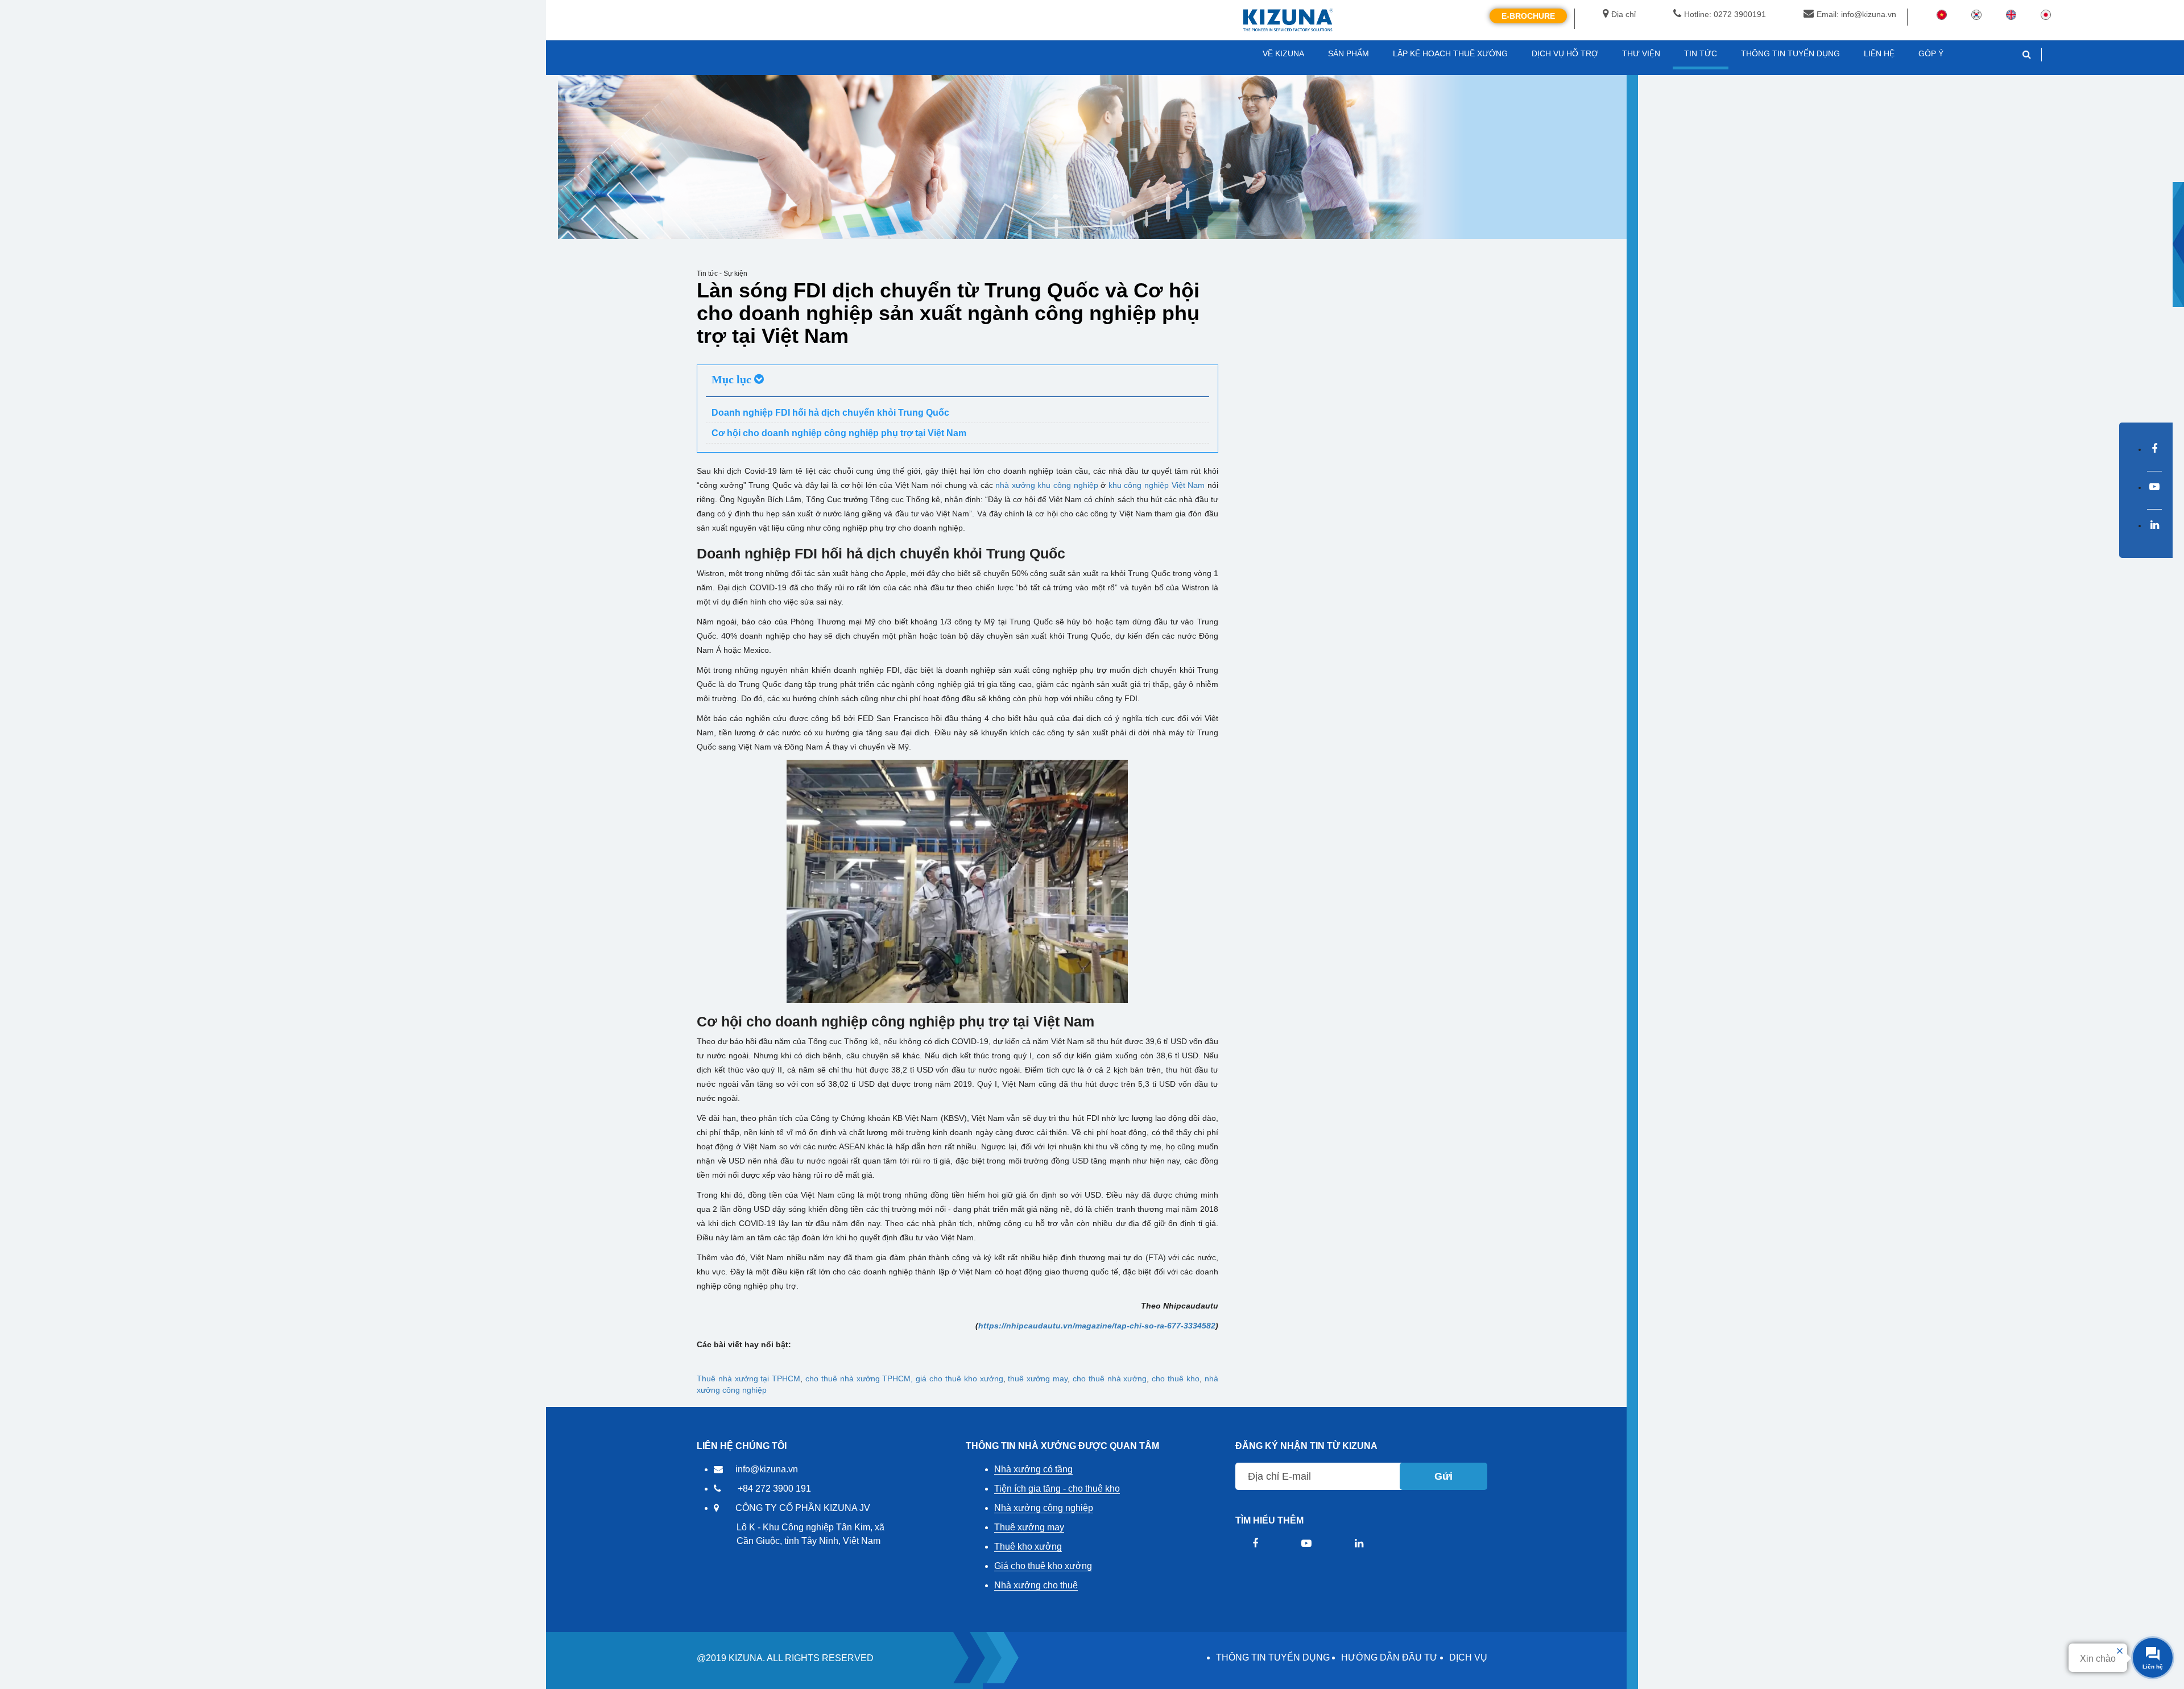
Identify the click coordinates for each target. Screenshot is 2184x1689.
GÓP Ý (1931, 53)
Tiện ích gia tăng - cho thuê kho (1057, 1489)
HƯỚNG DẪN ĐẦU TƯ (1389, 1657)
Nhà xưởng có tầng (1033, 1469)
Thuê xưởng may (1029, 1527)
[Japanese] (2046, 14)
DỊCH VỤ (1468, 1657)
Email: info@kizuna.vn (1856, 14)
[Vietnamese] (1942, 14)
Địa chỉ (1623, 14)
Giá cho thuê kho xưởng (1043, 1566)
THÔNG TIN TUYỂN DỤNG (1273, 1657)
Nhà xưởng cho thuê (1036, 1585)
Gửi (1443, 1476)
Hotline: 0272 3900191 (1725, 14)
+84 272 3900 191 (774, 1489)
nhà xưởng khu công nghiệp (1046, 485)
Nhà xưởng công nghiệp (1044, 1508)
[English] (2011, 14)
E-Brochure (1528, 16)
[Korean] (1976, 14)
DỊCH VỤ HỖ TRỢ (1565, 53)
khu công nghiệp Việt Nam (1157, 485)
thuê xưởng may (1038, 1378)
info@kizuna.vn (767, 1469)
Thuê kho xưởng (1028, 1547)
